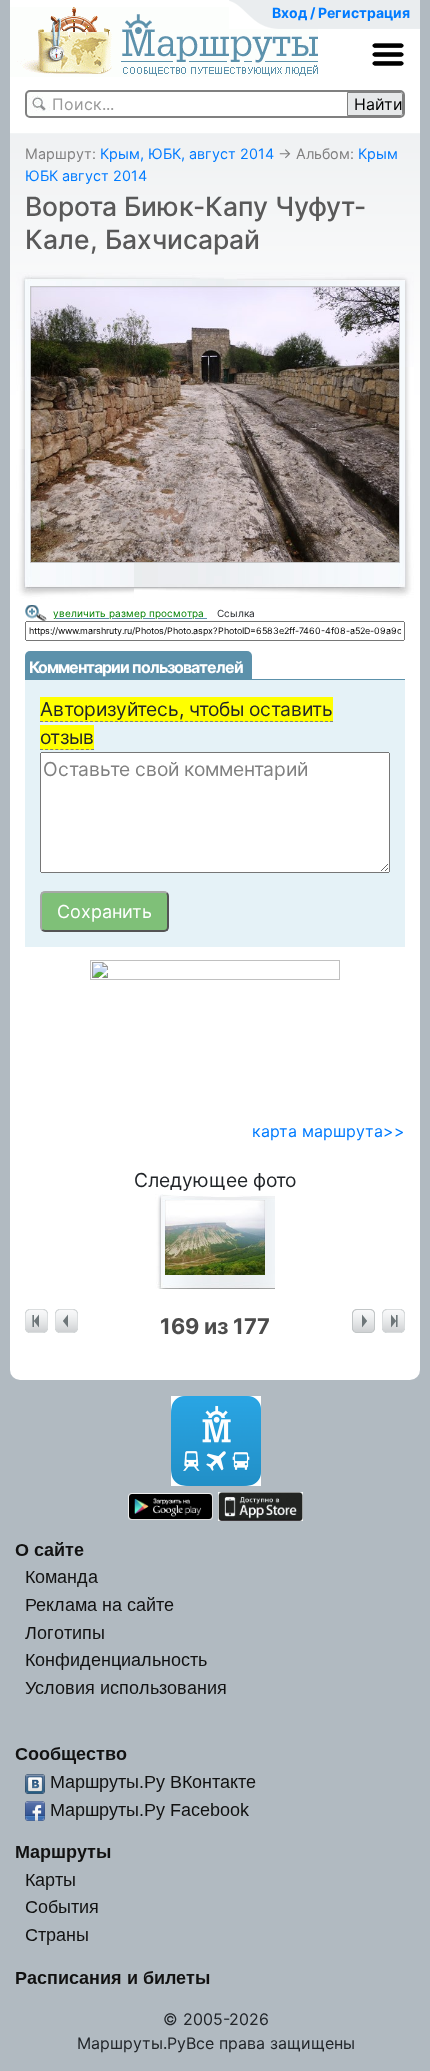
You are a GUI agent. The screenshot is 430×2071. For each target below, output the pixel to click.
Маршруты (63, 1851)
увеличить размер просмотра (130, 613)
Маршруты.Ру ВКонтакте (153, 1781)
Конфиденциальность (116, 1659)
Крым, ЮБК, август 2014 (187, 153)
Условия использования (126, 1687)
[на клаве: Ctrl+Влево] (66, 1321)
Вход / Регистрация (341, 12)
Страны (57, 1934)
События (62, 1906)
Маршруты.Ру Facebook (149, 1809)
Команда (61, 1576)
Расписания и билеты (112, 1977)
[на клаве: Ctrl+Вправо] (363, 1321)
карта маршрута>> (328, 1131)
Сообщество (71, 1753)
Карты (50, 1879)
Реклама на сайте (99, 1604)
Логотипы (65, 1632)
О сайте (49, 1549)
